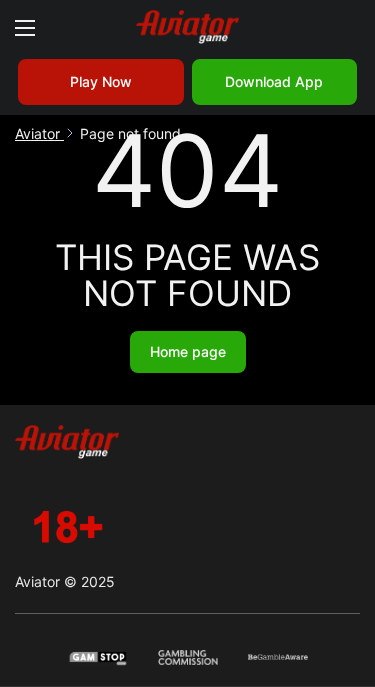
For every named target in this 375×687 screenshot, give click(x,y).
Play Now (101, 81)
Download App (274, 81)
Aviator (39, 133)
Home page (188, 351)
